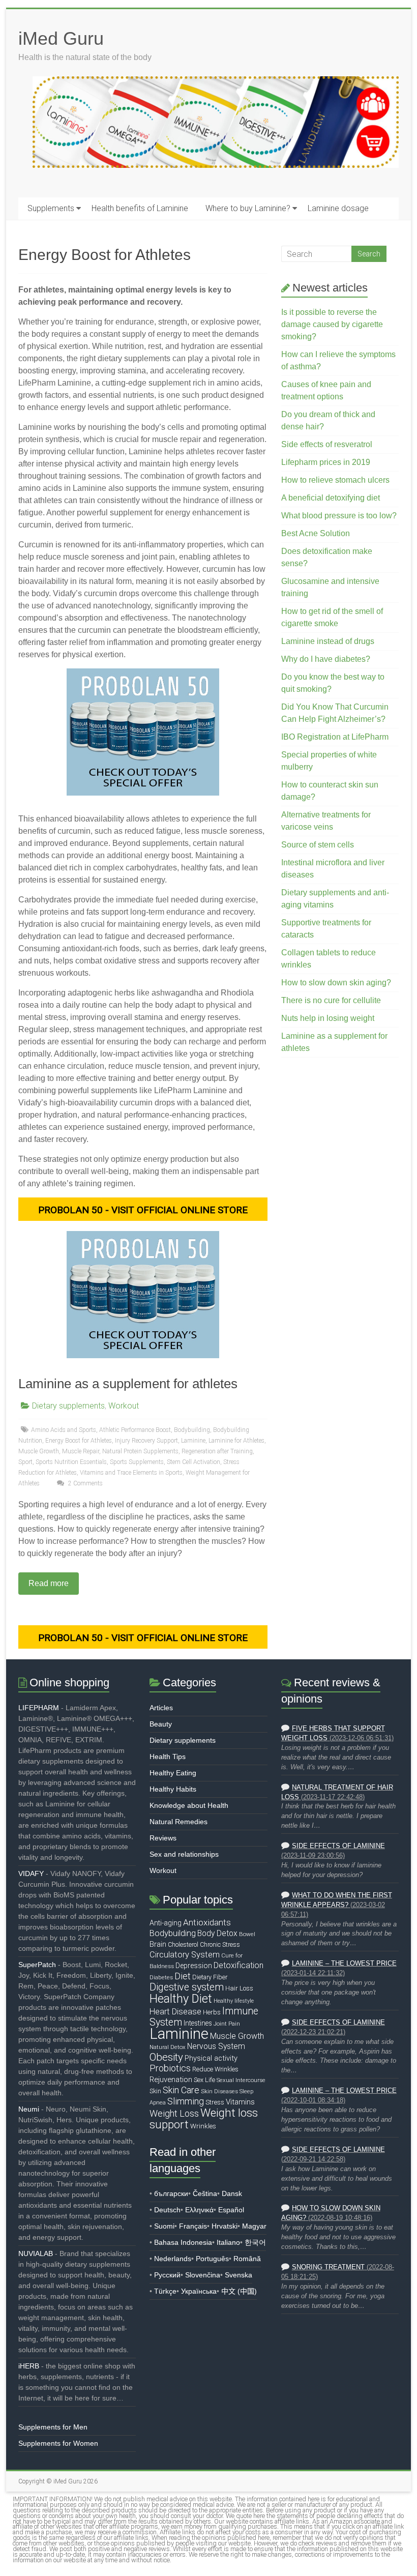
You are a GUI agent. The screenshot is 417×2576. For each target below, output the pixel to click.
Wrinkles (203, 2126)
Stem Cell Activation (193, 1462)
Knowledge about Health (189, 1805)
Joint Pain (227, 2024)
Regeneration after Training (217, 1451)
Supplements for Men (53, 2427)
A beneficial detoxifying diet (331, 498)
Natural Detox (168, 2047)
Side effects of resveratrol (327, 444)
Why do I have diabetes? (326, 659)
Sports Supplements (137, 1462)
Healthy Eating (173, 1773)
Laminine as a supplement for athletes (128, 1384)
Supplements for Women (58, 2443)
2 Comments (85, 1483)
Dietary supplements (68, 1406)
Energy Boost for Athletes (79, 1441)
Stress (215, 2102)
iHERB (29, 2366)
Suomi (164, 2226)
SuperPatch (37, 1965)
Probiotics (170, 2068)
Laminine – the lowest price (344, 1964)
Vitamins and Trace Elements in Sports (131, 1473)
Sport (25, 1462)
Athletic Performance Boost (135, 1430)
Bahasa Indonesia (183, 2242)
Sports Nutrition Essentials (71, 1462)
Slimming (186, 2101)
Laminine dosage (338, 208)
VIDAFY (31, 1874)
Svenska (239, 2275)
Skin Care (181, 2090)
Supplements (51, 208)
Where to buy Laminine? (248, 208)
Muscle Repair (81, 1451)
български (171, 2193)
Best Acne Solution (316, 533)
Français (193, 2226)
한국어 (255, 2242)
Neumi (29, 2109)
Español (231, 2210)
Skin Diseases (219, 2091)
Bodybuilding (192, 1430)
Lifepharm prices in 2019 (326, 462)
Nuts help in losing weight (328, 1018)
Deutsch (167, 2210)
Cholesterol (183, 1944)
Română (247, 2259)
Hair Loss (239, 1988)
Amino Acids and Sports (64, 1430)
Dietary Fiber (210, 1977)
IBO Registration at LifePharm (335, 737)
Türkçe (165, 2291)
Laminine (193, 1441)
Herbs (212, 2012)
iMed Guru (61, 38)
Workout (124, 1406)
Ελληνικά (199, 2210)
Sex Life (204, 2080)
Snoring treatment (328, 2267)
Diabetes (161, 1977)
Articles (161, 1708)
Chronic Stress (220, 1944)
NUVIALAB (36, 2253)
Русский (167, 2275)
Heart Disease (175, 2012)
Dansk (232, 2193)
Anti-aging (166, 1923)
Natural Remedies (178, 1822)
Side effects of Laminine (338, 1846)
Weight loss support (204, 2118)
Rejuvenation (171, 2080)
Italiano (228, 2242)
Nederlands (173, 2259)
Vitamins (240, 2102)
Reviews (163, 1838)
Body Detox (217, 1934)
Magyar (254, 2226)
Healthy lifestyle (234, 2001)
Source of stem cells (318, 845)
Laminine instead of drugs (328, 641)
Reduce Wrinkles (215, 2069)
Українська (199, 2291)
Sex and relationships (184, 1854)
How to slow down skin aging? (336, 983)
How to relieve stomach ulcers (335, 480)
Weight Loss (174, 2113)
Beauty (161, 1724)
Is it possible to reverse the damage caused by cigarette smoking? (332, 324)
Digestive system (187, 1987)
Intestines (198, 2023)
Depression (194, 1966)
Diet (183, 1976)
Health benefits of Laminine (140, 208)
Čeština (205, 2193)
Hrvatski (225, 2226)
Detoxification (239, 1965)
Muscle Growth (39, 1451)
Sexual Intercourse (241, 2080)
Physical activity (211, 2058)
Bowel (247, 1934)
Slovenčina (203, 2275)
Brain (158, 1944)
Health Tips (168, 1757)
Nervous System (216, 2046)
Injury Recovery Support (146, 1441)
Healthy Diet (181, 1999)
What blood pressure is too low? (339, 516)
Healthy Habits (173, 1789)
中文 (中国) (239, 2291)
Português (212, 2259)
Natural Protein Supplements (140, 1451)
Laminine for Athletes (236, 1441)
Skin (155, 2091)
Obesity (166, 2057)
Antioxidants (207, 1922)
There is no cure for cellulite (331, 1000)
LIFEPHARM (39, 1708)
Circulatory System (185, 1955)
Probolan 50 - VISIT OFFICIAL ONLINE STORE (143, 1210)
